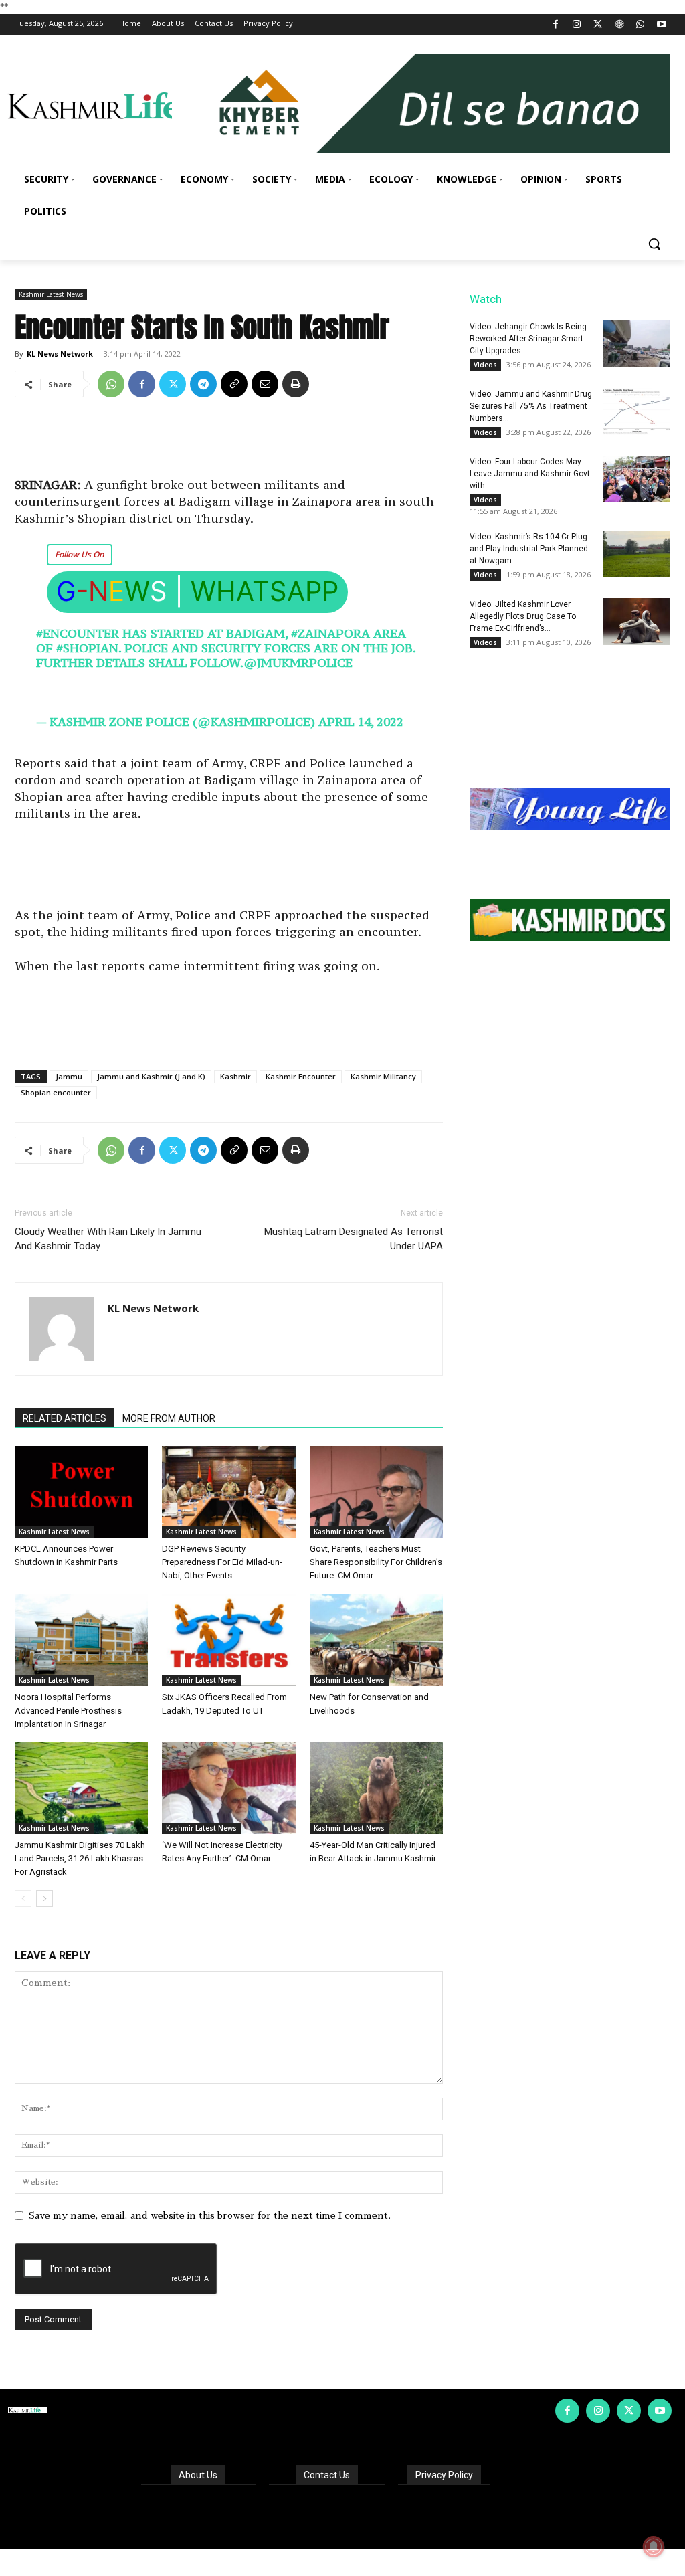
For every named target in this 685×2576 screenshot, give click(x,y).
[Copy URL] (234, 384)
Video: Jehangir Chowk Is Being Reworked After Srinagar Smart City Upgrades (528, 339)
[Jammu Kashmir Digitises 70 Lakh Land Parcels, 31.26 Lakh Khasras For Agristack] (81, 1788)
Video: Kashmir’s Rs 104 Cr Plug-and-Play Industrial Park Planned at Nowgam (529, 549)
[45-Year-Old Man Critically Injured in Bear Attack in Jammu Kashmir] (376, 1788)
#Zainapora (330, 633)
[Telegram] (203, 384)
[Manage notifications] (654, 2547)
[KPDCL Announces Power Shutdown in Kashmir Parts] (81, 1492)
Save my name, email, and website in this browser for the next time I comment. (210, 2215)
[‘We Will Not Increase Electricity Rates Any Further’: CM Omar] (228, 1788)
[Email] (265, 384)
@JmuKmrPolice (298, 663)
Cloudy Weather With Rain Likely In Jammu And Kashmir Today (108, 1239)
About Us (198, 2475)
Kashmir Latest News (51, 294)
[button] (654, 244)
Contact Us (327, 2475)
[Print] (296, 384)
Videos (485, 365)
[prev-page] (23, 1899)
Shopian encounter (56, 1092)
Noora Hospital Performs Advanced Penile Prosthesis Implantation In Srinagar (68, 1711)
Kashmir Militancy (383, 1076)
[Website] (619, 25)
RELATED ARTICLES (65, 1418)
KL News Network (60, 354)
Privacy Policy (444, 2475)
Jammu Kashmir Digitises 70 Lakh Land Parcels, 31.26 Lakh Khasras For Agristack (80, 1858)
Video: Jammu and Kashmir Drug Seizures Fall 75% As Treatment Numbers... (531, 406)
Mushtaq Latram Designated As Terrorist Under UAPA (354, 1239)
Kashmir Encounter (301, 1076)
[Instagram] (577, 25)
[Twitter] (598, 25)
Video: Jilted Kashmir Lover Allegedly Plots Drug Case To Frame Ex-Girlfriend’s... (523, 616)
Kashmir (235, 1076)
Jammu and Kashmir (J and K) (151, 1076)
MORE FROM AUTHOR (169, 1418)
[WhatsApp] (641, 25)
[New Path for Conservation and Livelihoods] (376, 1640)
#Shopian (87, 648)
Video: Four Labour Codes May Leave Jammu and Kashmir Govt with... (530, 474)
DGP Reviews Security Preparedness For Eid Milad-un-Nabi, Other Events (222, 1562)
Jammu (69, 1076)
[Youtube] (661, 25)
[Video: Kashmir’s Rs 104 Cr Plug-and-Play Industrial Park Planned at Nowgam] (637, 554)
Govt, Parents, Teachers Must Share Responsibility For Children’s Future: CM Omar (376, 1562)
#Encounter (78, 633)
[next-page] (44, 1899)
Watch (486, 299)
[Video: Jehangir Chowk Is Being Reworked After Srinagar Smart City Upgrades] (637, 344)
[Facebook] (556, 25)
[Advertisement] (229, 442)
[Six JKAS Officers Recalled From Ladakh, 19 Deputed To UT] (228, 1640)
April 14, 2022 (361, 722)
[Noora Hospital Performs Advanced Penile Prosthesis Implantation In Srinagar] (81, 1640)
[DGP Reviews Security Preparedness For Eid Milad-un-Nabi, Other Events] (228, 1492)
